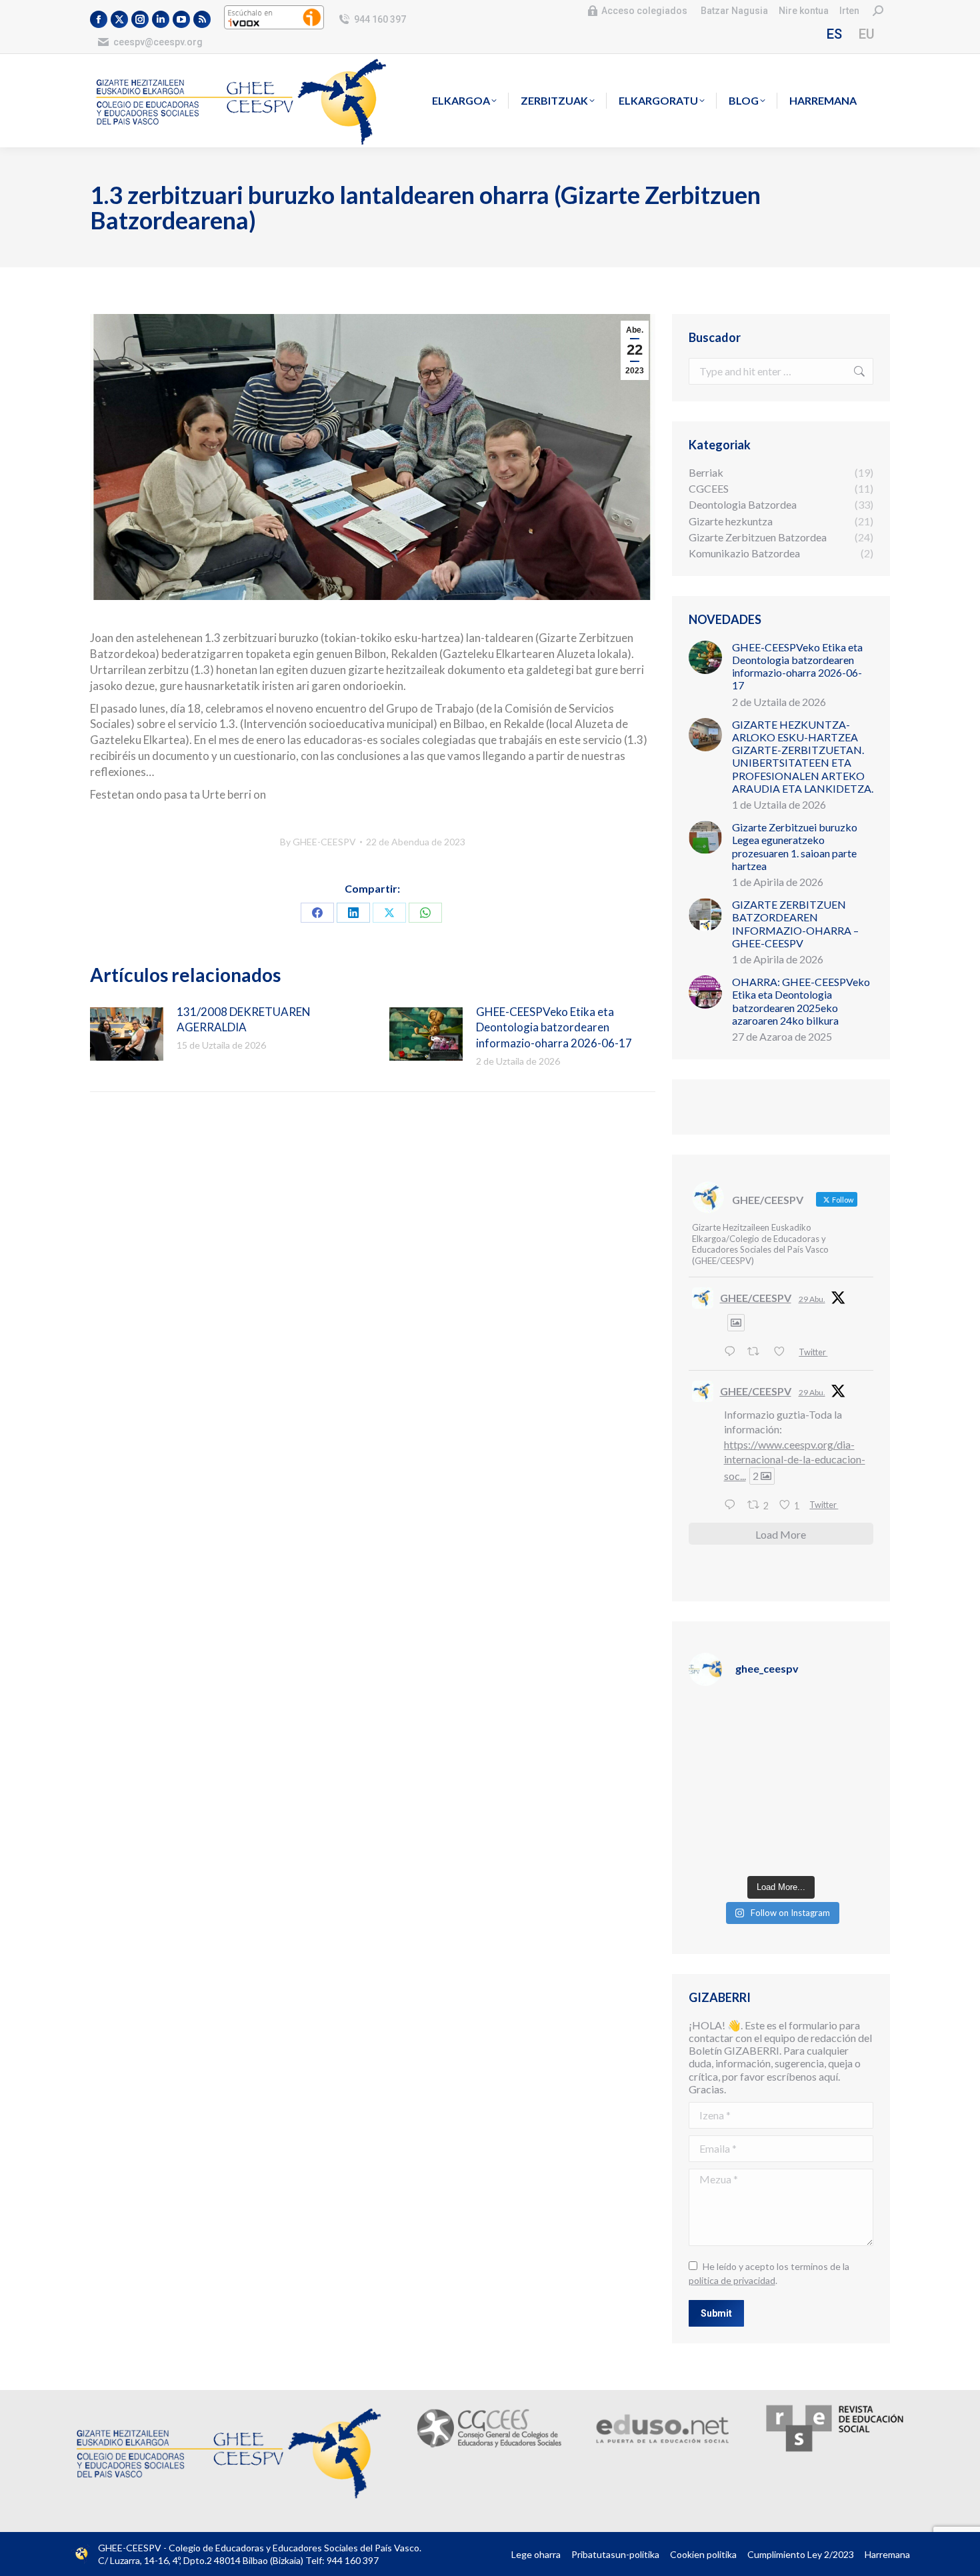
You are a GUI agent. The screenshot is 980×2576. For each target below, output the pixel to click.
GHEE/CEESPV (756, 1298)
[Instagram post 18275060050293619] (829, 1727)
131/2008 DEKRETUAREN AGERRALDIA (244, 1020)
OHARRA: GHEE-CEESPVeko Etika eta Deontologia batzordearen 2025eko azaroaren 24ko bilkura (801, 1001)
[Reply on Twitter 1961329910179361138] (733, 1351)
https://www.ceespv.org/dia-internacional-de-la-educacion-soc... (795, 1460)
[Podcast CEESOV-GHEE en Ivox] (274, 26)
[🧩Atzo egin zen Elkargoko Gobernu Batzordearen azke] (733, 1784)
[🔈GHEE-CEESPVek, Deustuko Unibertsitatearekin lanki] (829, 1784)
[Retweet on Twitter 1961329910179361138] (757, 1351)
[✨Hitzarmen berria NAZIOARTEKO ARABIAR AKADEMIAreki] (829, 1840)
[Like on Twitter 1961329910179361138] (783, 1351)
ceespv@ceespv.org (158, 42)
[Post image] (127, 1034)
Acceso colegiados (644, 11)
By (318, 842)
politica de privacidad (732, 2280)
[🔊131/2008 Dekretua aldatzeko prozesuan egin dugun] (733, 1840)
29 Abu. (812, 1299)
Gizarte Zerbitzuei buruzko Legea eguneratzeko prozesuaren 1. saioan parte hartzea (795, 846)
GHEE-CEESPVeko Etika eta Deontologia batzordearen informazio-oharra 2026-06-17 (554, 1028)
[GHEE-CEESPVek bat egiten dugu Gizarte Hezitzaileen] (733, 1727)
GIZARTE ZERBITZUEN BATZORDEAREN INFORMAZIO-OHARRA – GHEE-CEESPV (795, 924)
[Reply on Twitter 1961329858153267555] (733, 1505)
